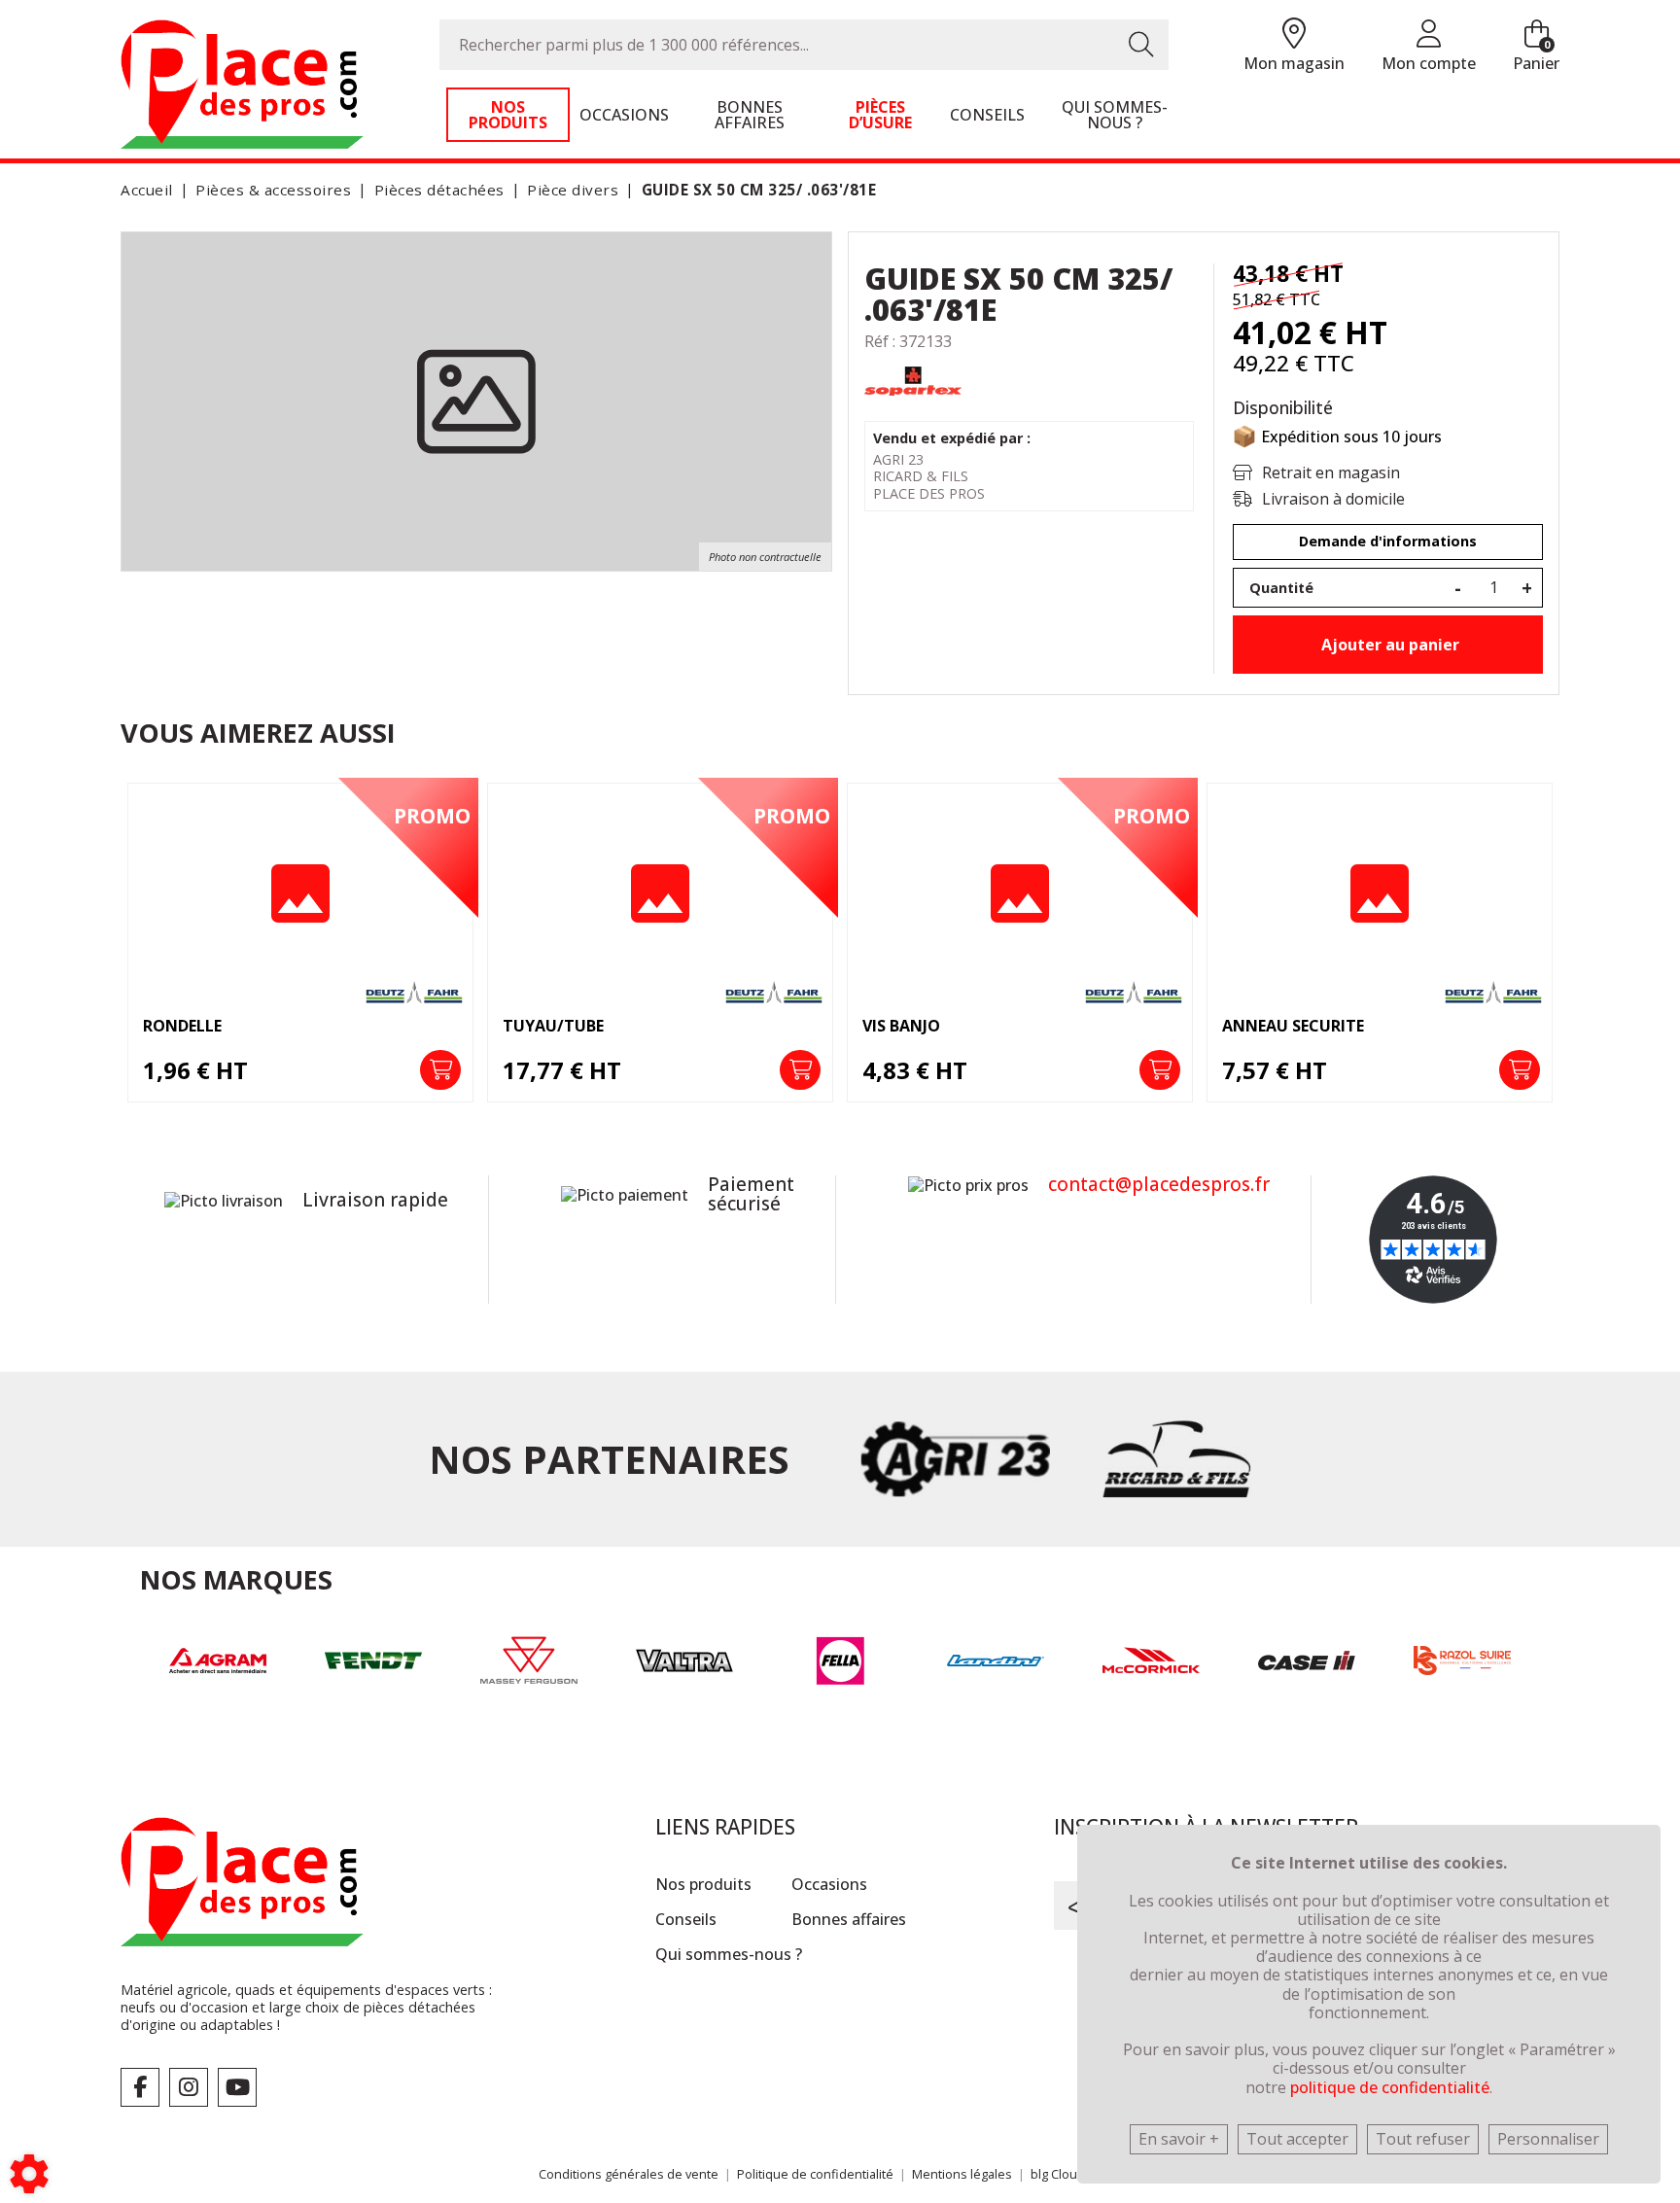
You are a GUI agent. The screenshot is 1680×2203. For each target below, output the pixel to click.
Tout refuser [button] (1423, 2139)
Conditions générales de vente (629, 2174)
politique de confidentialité (1390, 2087)
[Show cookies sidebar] (29, 2174)
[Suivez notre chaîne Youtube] (237, 2087)
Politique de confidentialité (815, 2174)
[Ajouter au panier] (440, 1070)
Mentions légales (962, 2174)
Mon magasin (1294, 63)
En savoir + (1179, 2139)
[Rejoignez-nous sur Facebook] (140, 2087)
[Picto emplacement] (1294, 35)
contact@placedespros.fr (1159, 1184)
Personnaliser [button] (1548, 2139)
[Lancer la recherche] (1141, 45)
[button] (756, 190)
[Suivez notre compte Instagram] (189, 2087)
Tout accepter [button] (1297, 2139)
